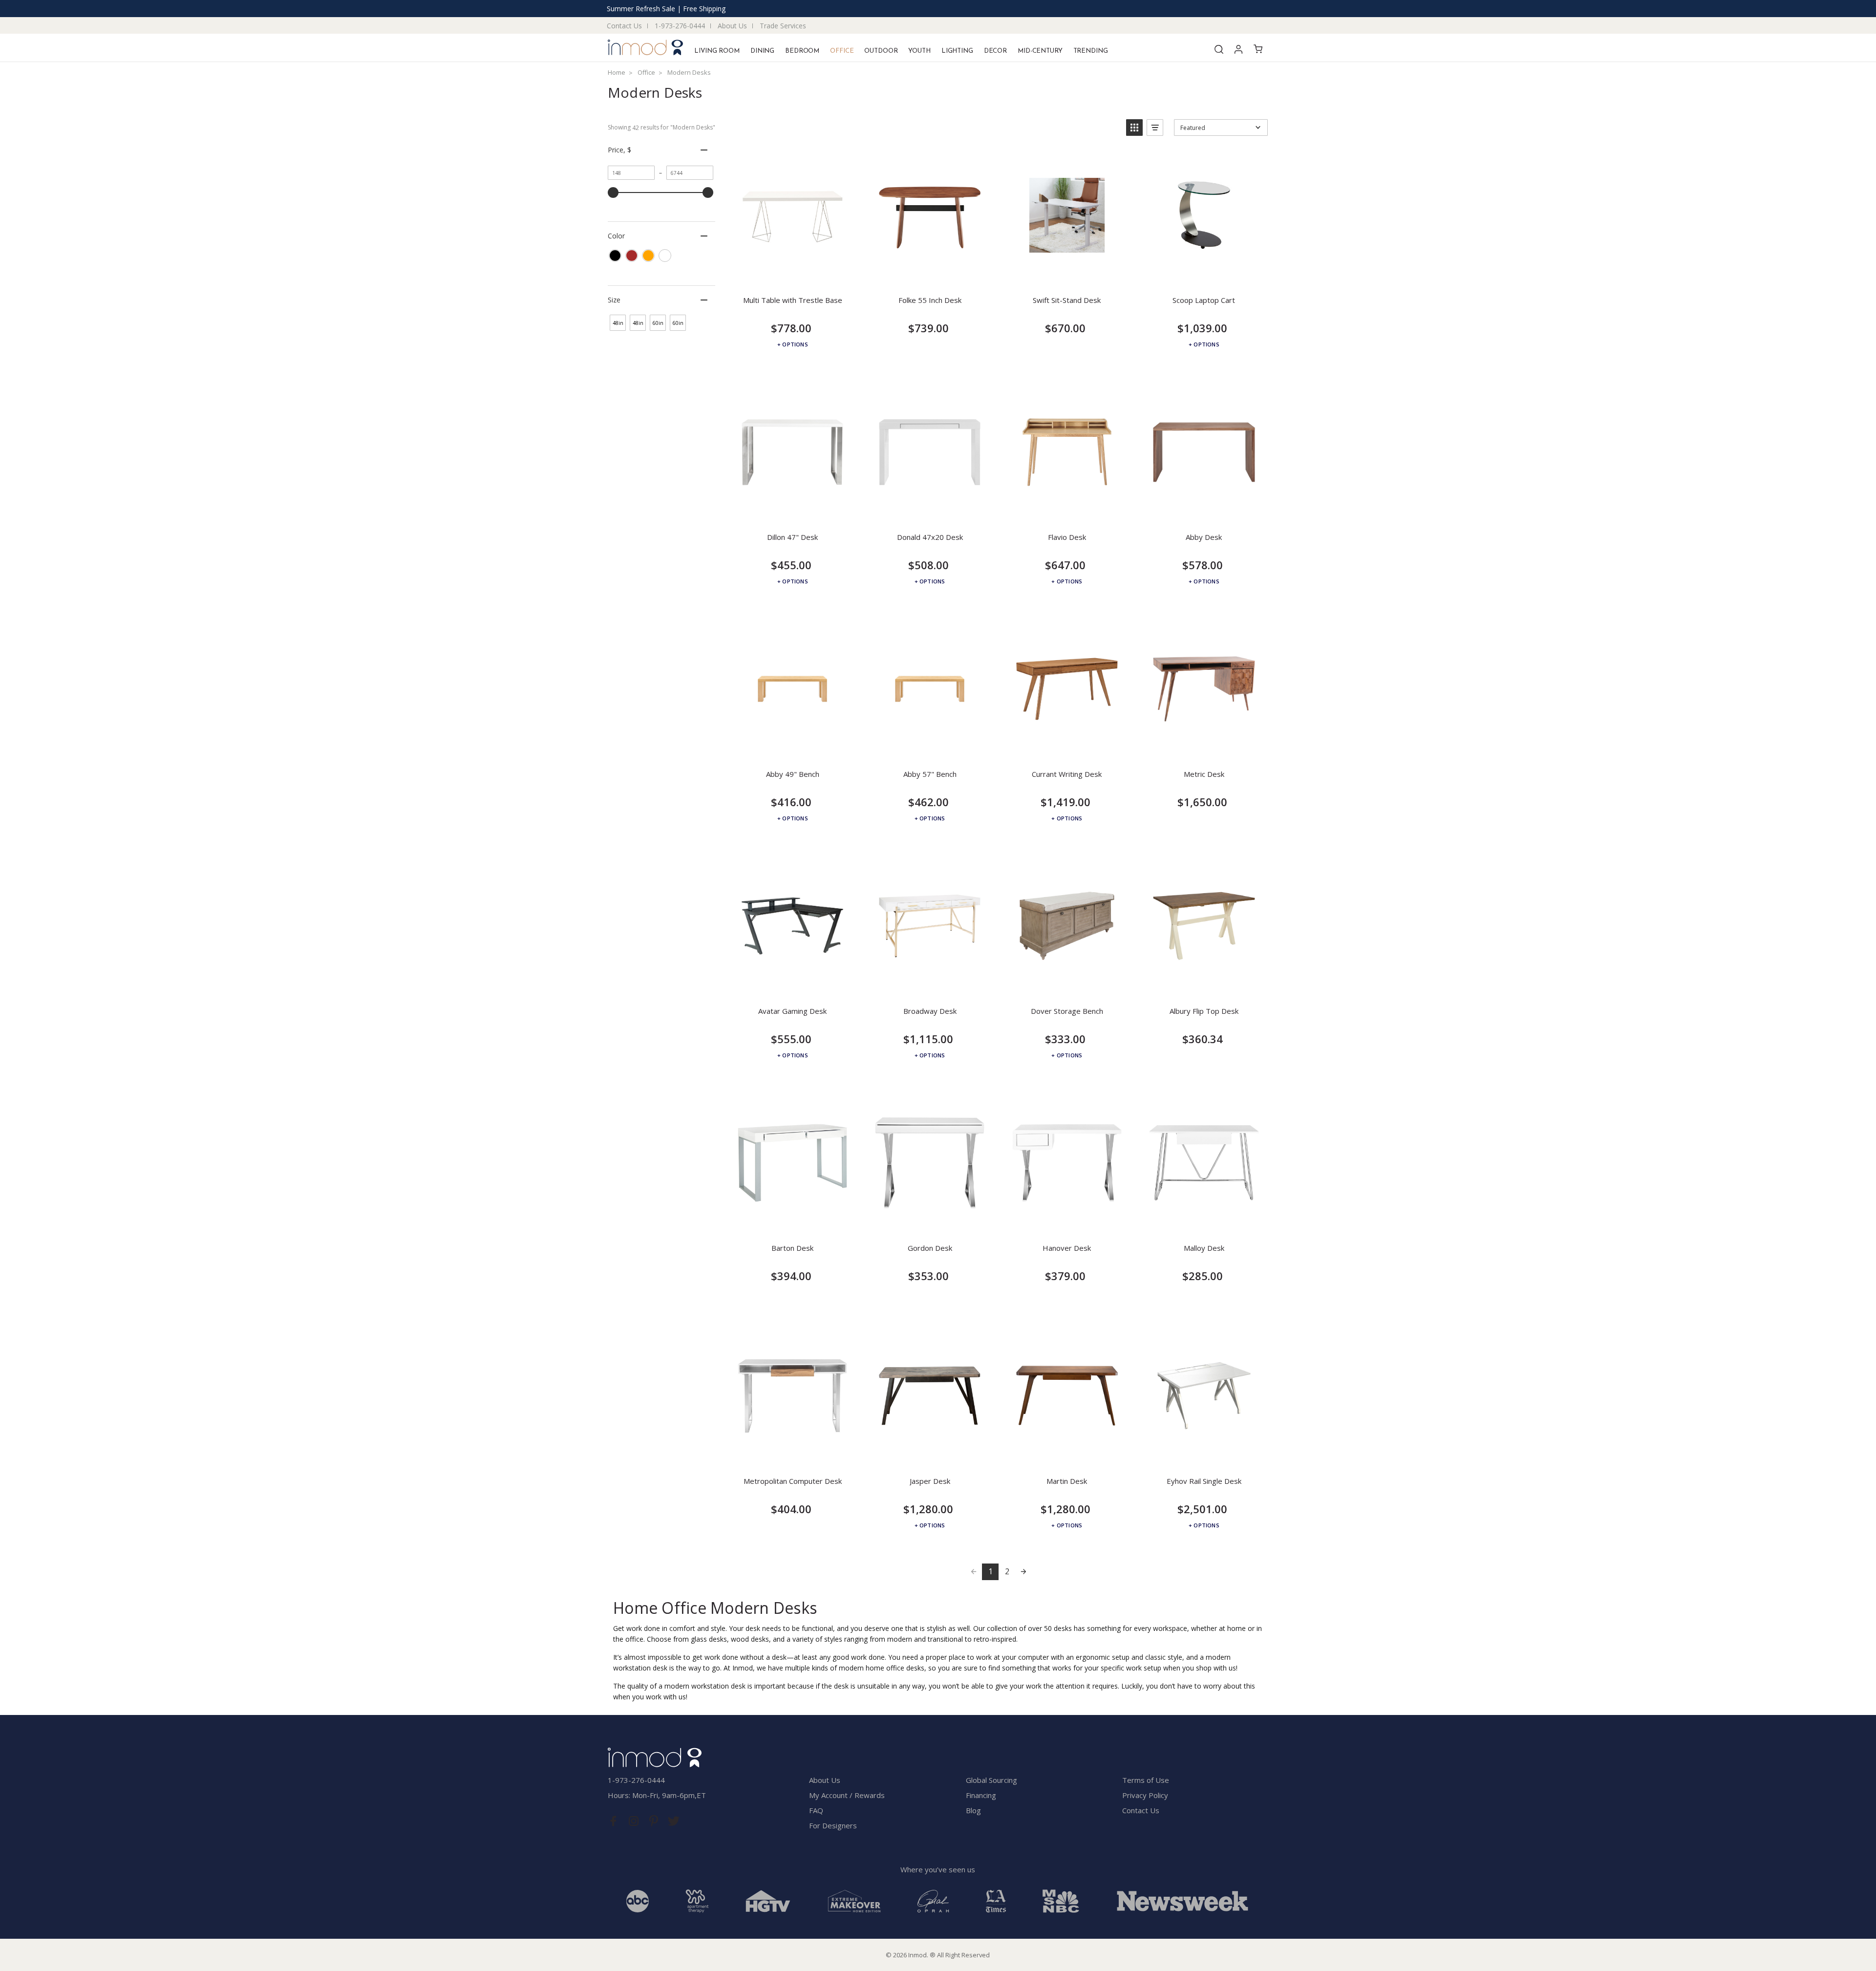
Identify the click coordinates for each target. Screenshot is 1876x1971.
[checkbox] (615, 256)
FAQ (816, 1810)
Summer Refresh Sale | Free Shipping (666, 9)
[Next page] (1023, 1572)
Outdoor (881, 51)
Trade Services (783, 26)
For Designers (833, 1825)
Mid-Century (1040, 51)
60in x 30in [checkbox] (678, 325)
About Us (732, 26)
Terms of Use (1146, 1780)
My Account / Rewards (847, 1795)
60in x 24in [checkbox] (658, 325)
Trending (1091, 51)
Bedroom (802, 51)
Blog (973, 1810)
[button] (1134, 128)
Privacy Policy (1145, 1795)
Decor (995, 51)
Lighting (957, 51)
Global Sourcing (991, 1780)
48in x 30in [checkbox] (638, 325)
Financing (981, 1795)
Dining (762, 51)
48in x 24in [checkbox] (618, 325)
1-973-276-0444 (680, 26)
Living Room (717, 51)
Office (842, 51)
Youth (919, 51)
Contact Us (624, 26)
